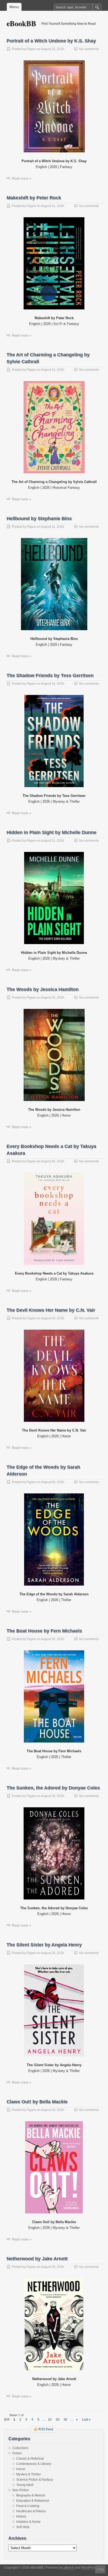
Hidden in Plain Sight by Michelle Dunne (52, 832)
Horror (21, 2469)
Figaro (31, 49)
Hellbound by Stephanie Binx (39, 519)
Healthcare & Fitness (31, 2511)
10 (50, 2420)
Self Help (23, 2527)
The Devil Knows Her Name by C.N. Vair (51, 1310)
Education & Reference (33, 2501)
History (21, 2516)
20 (58, 2420)
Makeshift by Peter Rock (34, 198)
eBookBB (21, 23)
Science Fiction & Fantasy (35, 2480)
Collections (20, 2448)
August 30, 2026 (53, 998)
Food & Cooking (28, 2506)
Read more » (21, 178)
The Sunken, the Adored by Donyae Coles (53, 1788)
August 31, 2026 (53, 49)
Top (101, 2569)
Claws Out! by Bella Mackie (37, 2102)
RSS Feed (46, 2429)
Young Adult (25, 2485)
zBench (69, 2568)
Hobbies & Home (28, 2522)
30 (66, 2420)
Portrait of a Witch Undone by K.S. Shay (51, 41)
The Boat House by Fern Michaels (44, 1631)
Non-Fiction (21, 2490)
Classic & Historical (30, 2459)
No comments (89, 49)
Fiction (17, 2453)
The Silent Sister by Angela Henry (44, 1945)
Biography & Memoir (31, 2495)
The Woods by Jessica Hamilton (43, 989)
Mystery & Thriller (29, 2474)
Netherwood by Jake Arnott (37, 2259)
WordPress (89, 2568)
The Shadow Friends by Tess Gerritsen (50, 675)
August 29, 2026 (53, 2267)
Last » (86, 2420)
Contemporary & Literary (34, 2464)
